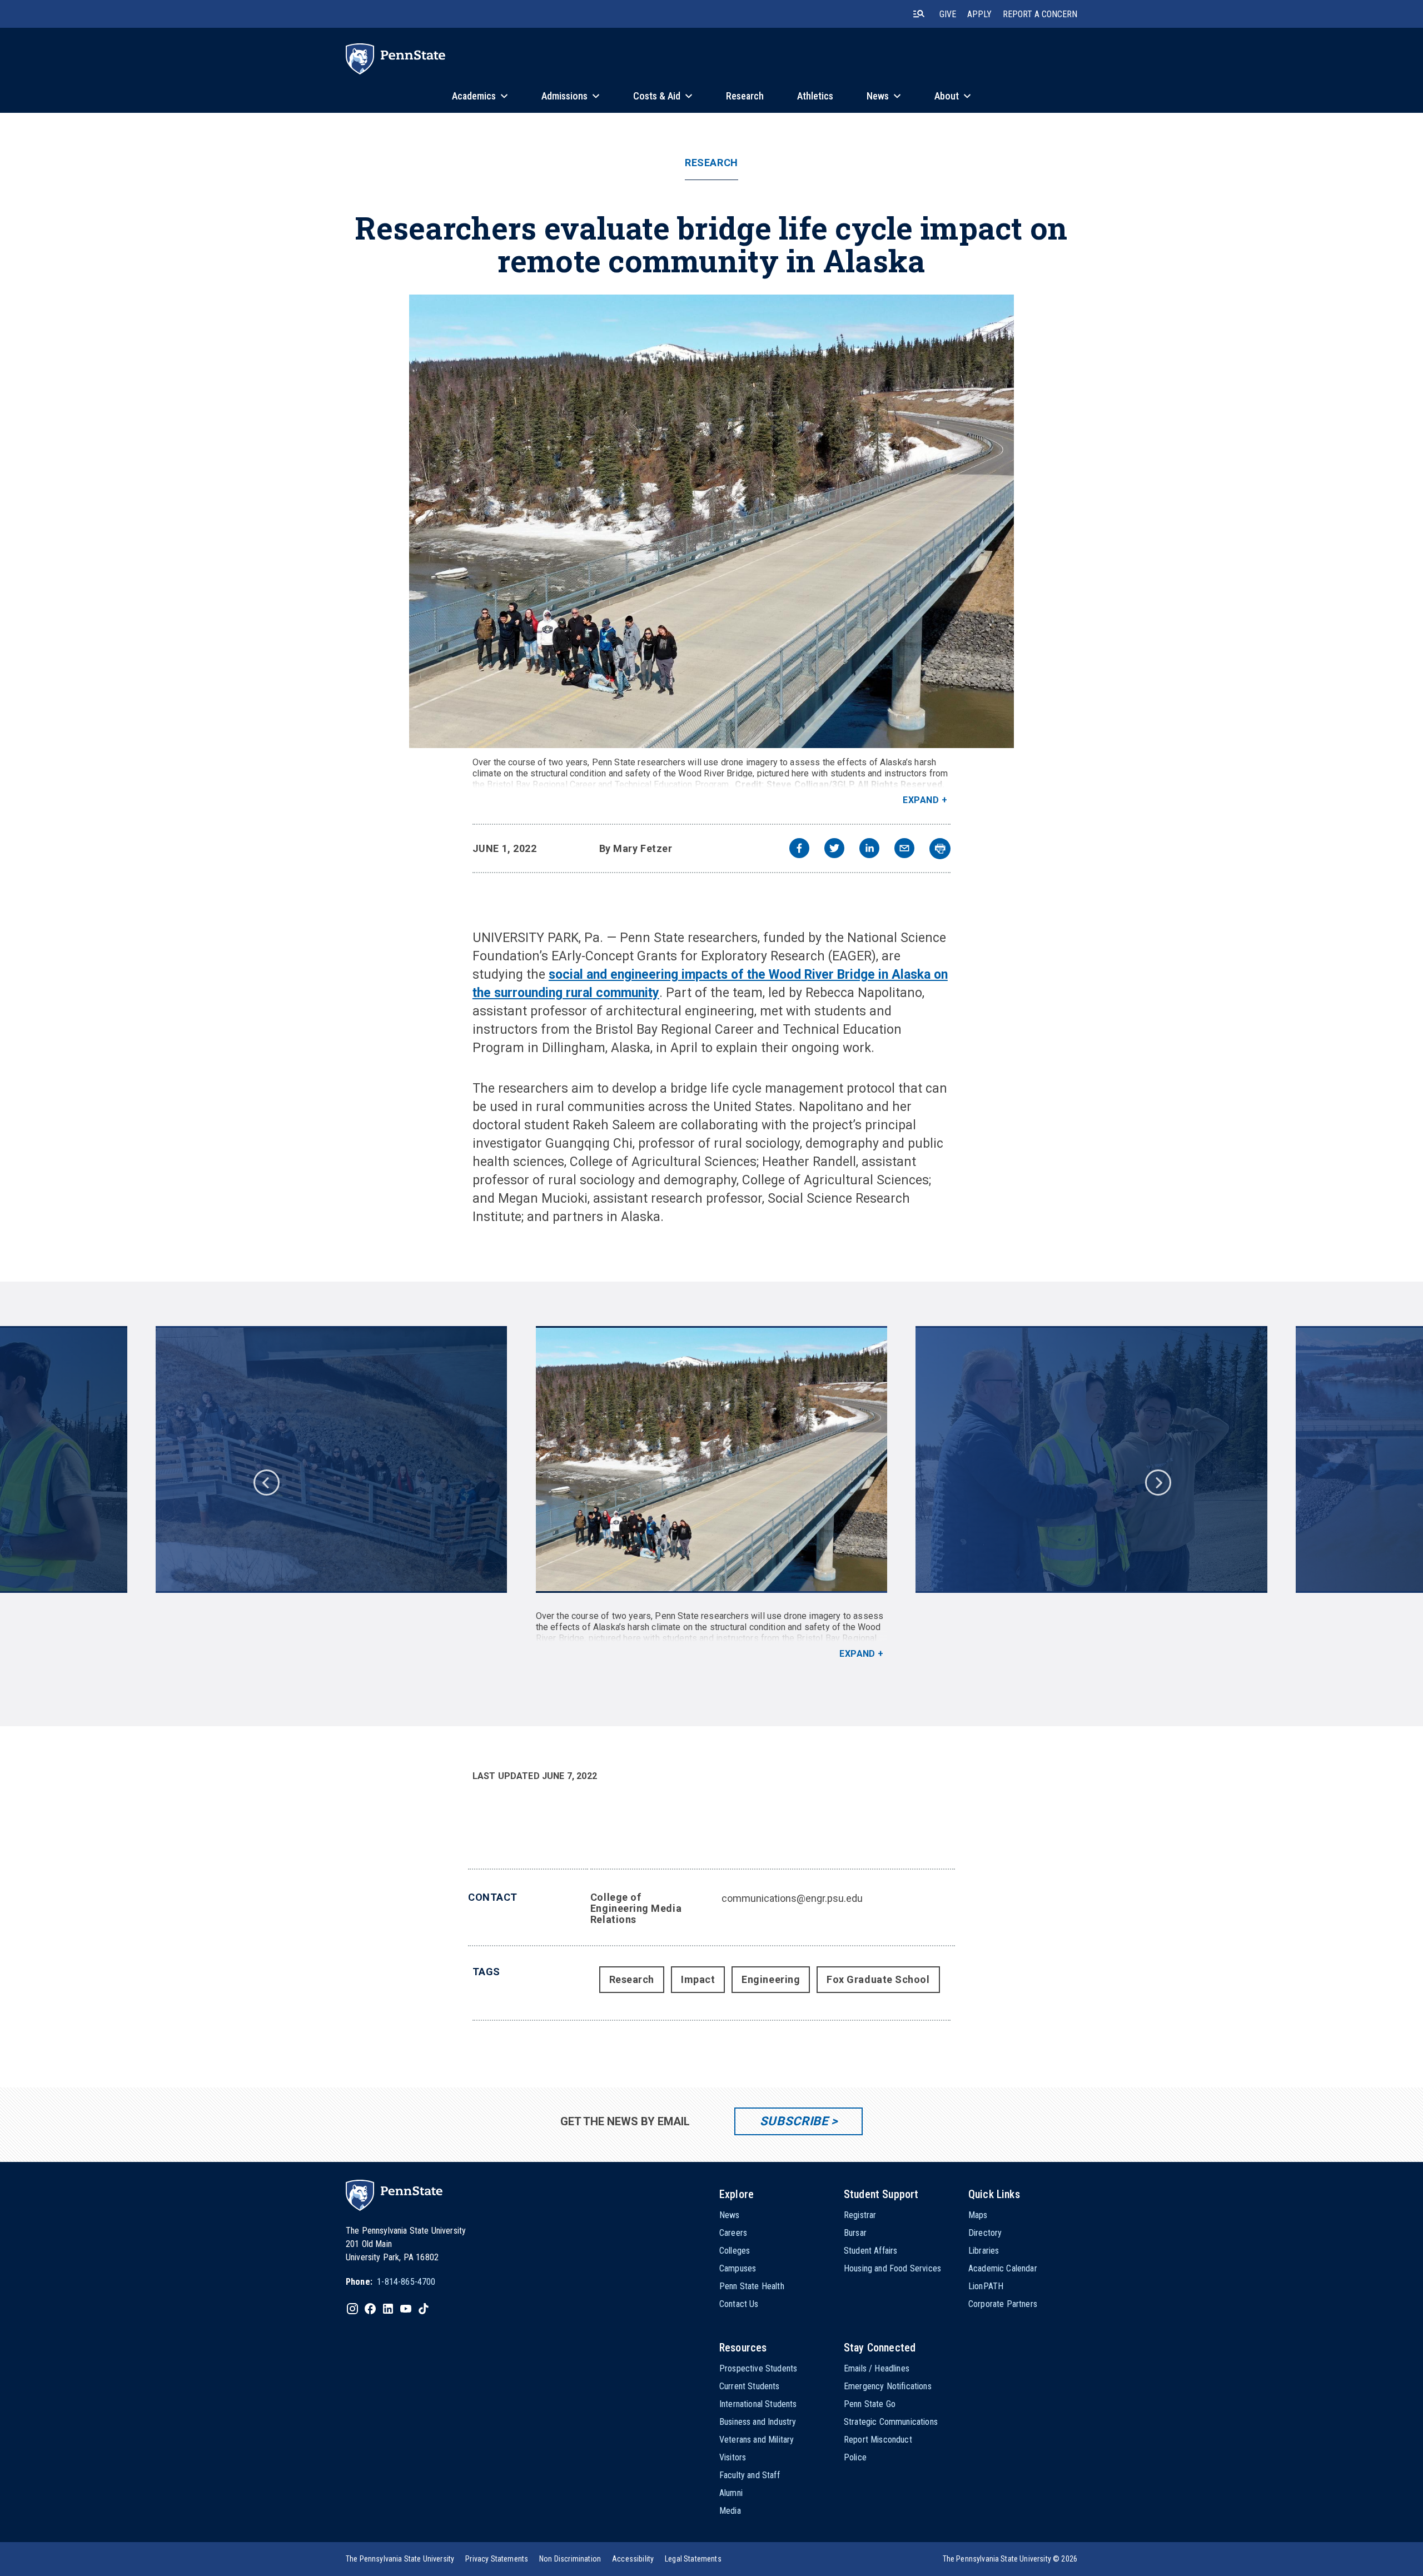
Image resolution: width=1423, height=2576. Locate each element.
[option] (711, 1493)
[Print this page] (940, 849)
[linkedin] (869, 849)
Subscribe (794, 2121)
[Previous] (266, 1482)
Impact (698, 1979)
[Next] (1157, 1482)
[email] (904, 849)
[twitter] (834, 849)
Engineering (771, 1979)
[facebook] (799, 849)
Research (711, 163)
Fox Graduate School (878, 1979)
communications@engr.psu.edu (792, 1898)
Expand (921, 800)
